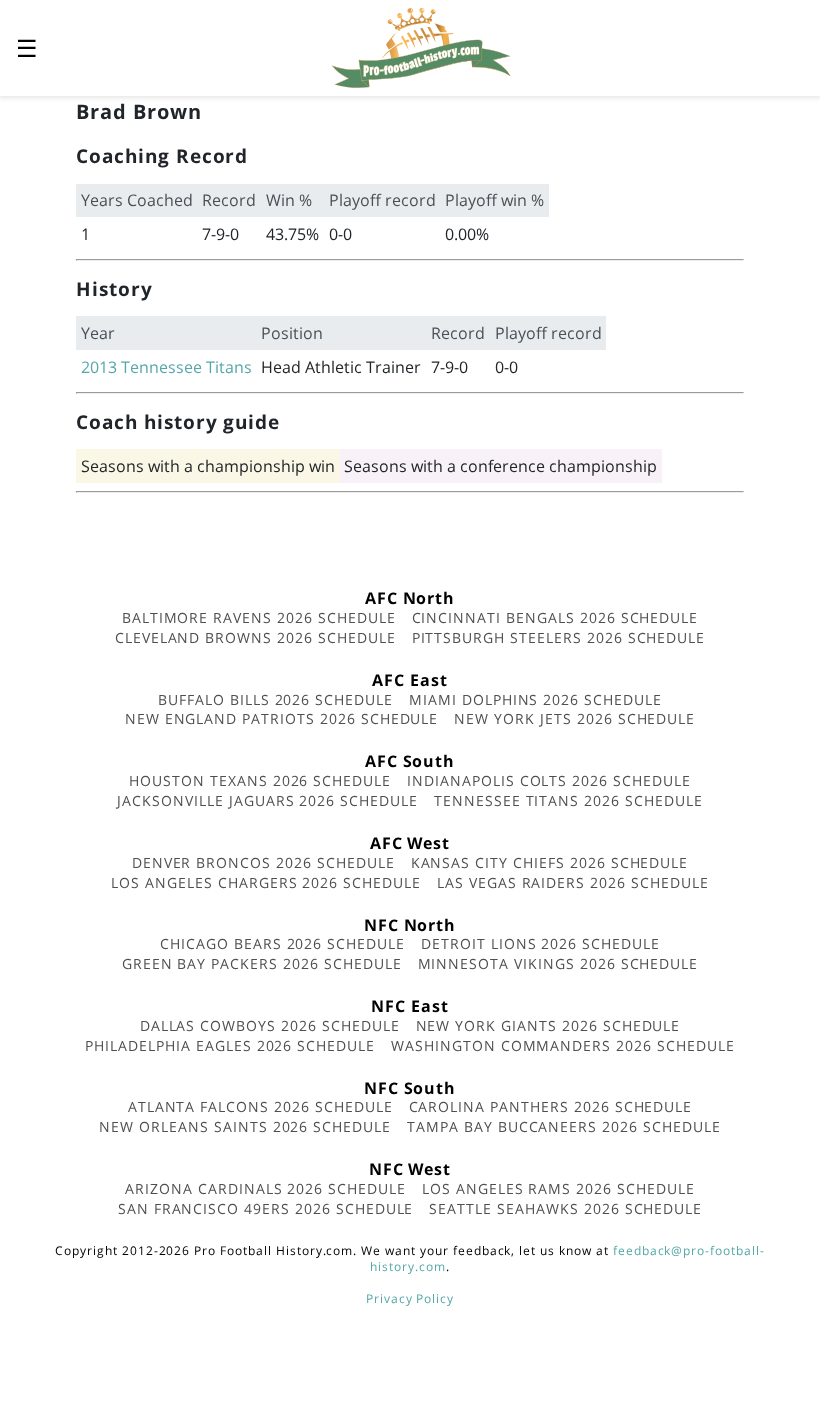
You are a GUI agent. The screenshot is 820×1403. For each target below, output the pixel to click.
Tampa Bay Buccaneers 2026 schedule (564, 1126)
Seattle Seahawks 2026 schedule (565, 1208)
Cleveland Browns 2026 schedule (255, 637)
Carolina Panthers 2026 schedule (551, 1106)
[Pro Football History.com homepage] (421, 46)
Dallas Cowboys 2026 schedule (270, 1025)
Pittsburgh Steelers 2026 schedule (559, 637)
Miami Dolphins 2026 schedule (535, 699)
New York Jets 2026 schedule (574, 718)
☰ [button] (27, 47)
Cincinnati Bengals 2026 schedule (555, 617)
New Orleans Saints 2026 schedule (245, 1126)
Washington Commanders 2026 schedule (563, 1045)
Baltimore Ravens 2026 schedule (259, 617)
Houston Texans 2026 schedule (260, 780)
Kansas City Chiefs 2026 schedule (550, 862)
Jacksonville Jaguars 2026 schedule (267, 800)
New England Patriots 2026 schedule (282, 718)
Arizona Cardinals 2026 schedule (265, 1188)
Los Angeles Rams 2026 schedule (558, 1188)
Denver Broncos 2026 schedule (263, 862)
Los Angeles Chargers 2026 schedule (266, 882)
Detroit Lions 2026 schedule (540, 943)
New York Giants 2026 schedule (548, 1025)
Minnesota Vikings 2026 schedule (558, 963)
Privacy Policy (410, 1298)
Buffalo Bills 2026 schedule (275, 699)
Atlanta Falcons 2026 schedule (260, 1106)
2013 (99, 367)
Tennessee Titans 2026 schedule (568, 800)
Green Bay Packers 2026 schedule (262, 963)
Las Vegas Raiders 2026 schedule (573, 882)
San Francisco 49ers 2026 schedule (266, 1208)
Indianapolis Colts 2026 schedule (549, 780)
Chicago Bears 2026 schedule (282, 943)
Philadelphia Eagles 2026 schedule (230, 1045)
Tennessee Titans (186, 367)
